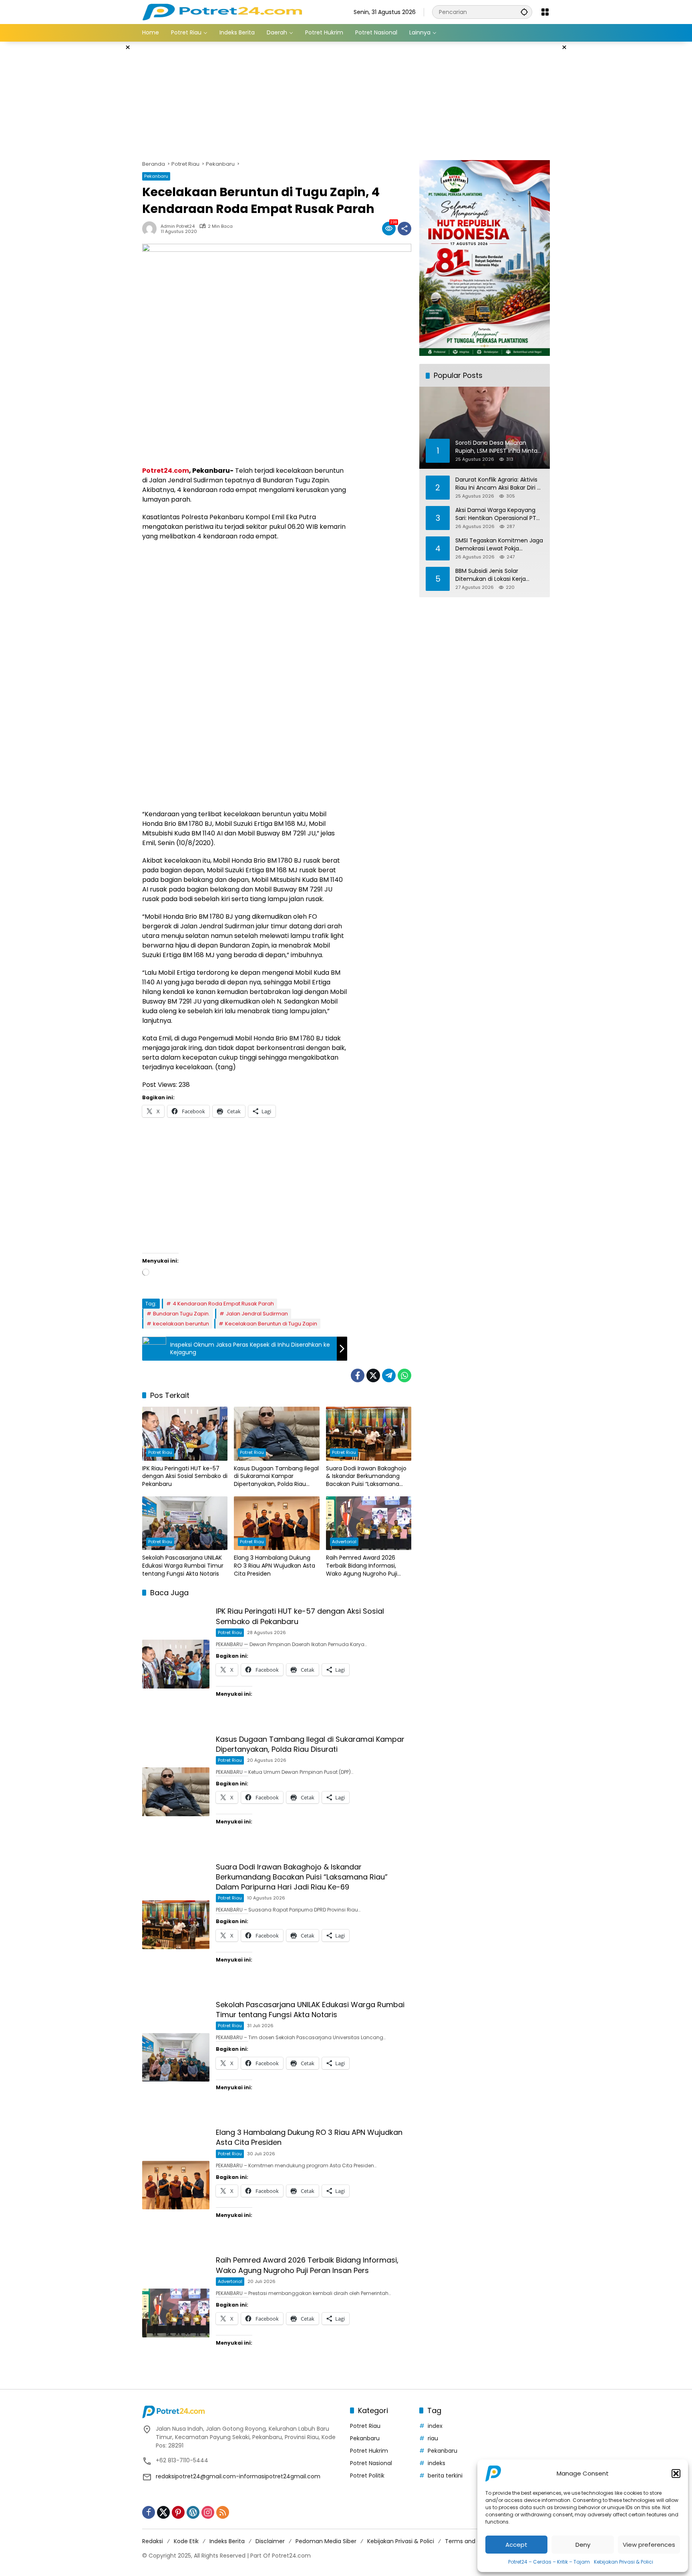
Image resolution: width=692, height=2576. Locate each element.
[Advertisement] (102, 162)
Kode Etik (186, 2541)
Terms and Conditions (476, 2541)
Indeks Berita (227, 2541)
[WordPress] (193, 2512)
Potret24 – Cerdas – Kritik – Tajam (549, 2562)
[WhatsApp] (404, 1375)
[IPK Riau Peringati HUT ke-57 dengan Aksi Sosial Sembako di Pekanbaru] (185, 1434)
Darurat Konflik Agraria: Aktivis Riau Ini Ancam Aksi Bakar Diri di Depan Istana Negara (499, 483)
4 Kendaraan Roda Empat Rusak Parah (223, 1304)
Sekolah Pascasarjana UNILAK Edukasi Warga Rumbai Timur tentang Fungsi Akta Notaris (183, 1566)
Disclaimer (270, 2541)
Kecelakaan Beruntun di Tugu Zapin (271, 1324)
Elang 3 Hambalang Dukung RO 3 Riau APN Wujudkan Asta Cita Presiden (275, 1566)
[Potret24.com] (222, 12)
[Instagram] (208, 2512)
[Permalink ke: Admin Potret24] (151, 229)
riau (433, 2438)
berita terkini (445, 2476)
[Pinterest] (178, 2512)
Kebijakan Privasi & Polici (624, 2562)
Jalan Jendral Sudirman (257, 1314)
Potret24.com (166, 471)
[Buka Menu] (545, 12)
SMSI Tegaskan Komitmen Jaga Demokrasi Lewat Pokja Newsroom (499, 544)
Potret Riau (160, 1452)
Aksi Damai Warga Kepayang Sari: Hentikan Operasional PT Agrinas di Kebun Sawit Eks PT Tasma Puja (496, 514)
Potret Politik (367, 2476)
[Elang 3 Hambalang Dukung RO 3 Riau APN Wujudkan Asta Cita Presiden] (277, 1523)
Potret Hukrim (369, 2451)
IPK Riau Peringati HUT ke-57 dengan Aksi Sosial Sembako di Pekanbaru (185, 1476)
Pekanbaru (156, 176)
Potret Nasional (371, 2463)
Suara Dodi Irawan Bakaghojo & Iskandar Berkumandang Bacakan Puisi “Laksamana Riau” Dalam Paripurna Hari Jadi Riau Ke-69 (366, 1477)
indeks (437, 2463)
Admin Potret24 (178, 226)
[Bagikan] (404, 229)
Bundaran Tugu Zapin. (181, 1314)
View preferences (649, 2545)
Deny (583, 2545)
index (435, 2426)
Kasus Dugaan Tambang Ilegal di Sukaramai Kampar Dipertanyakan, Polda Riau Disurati (276, 1477)
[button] (676, 2474)
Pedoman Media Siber (326, 2541)
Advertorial (344, 1542)
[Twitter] (373, 1375)
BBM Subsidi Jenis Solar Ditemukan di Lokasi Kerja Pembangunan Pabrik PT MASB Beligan (498, 575)
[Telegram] (389, 1375)
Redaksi (153, 2541)
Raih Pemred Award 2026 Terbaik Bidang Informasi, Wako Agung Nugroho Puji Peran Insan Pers (362, 1566)
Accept (516, 2545)
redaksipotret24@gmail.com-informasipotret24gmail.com (238, 2476)
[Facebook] (358, 1375)
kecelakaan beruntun (181, 1324)
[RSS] (223, 2512)
